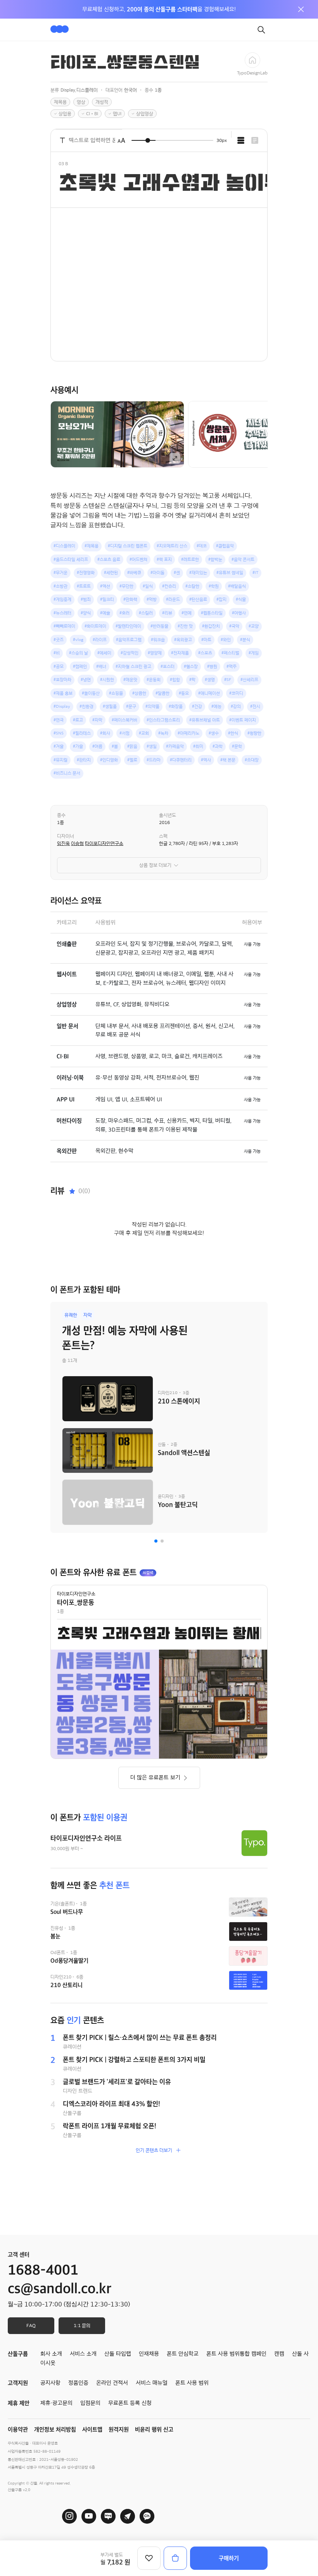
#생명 (210, 680)
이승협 (77, 843)
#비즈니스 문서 (67, 773)
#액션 (105, 586)
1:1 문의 (82, 2325)
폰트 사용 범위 (192, 2383)
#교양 (254, 626)
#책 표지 (164, 559)
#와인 (226, 640)
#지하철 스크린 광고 (133, 666)
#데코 (202, 546)
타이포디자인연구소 (104, 843)
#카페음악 (175, 746)
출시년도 (168, 815)
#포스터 (168, 666)
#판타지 (84, 760)
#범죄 (86, 599)
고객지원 (18, 2383)
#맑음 (132, 746)
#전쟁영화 (86, 573)
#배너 (101, 666)
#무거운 (60, 573)
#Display (62, 706)
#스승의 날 (79, 653)
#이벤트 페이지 (243, 720)
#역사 (206, 760)
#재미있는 (198, 573)
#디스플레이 (64, 546)
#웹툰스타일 (212, 613)
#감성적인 (130, 653)
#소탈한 (192, 586)
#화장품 (176, 706)
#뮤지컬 (60, 760)
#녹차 (163, 733)
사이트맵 (92, 2429)
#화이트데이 (95, 626)
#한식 (233, 733)
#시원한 (107, 680)
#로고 (78, 720)
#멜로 (132, 760)
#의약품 (152, 706)
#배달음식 (237, 586)
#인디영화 (109, 760)
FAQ (31, 2325)
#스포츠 (205, 653)
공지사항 (50, 2383)
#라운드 (173, 599)
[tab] (241, 140)
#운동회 (154, 680)
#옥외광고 (183, 640)
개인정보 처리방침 (55, 2429)
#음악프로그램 (129, 640)
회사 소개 (51, 2354)
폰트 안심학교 (183, 2354)
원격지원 (119, 2429)
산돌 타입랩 (118, 2354)
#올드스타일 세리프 (71, 559)
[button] (156, 1541)
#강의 (236, 706)
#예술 (105, 613)
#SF (228, 680)
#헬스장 (191, 666)
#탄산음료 (198, 599)
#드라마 (154, 760)
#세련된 (111, 573)
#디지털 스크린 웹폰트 (128, 546)
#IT (255, 573)
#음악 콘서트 (243, 559)
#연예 (187, 613)
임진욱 (63, 843)
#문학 (237, 746)
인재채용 (149, 2354)
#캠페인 (80, 666)
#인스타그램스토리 (163, 720)
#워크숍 (158, 640)
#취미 (198, 746)
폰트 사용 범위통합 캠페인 (236, 2354)
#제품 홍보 (63, 693)
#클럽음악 (225, 546)
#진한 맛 (185, 626)
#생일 (152, 746)
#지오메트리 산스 (172, 546)
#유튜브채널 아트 (205, 720)
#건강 (197, 706)
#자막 (97, 720)
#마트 (206, 640)
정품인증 (78, 2383)
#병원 (212, 666)
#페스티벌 (230, 653)
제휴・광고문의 (56, 2403)
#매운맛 (130, 680)
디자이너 (66, 836)
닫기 (301, 9)
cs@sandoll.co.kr (60, 2289)
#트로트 (84, 586)
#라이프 (100, 640)
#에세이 (104, 653)
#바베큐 (134, 573)
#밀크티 (107, 599)
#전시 (255, 706)
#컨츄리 (169, 586)
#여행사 (239, 613)
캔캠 (279, 2354)
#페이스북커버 (124, 720)
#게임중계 (62, 599)
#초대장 (252, 760)
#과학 (218, 746)
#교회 (144, 733)
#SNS (59, 733)
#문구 (131, 706)
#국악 (234, 626)
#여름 (97, 746)
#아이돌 (157, 573)
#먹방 (152, 599)
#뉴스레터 (62, 613)
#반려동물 (159, 626)
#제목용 (92, 546)
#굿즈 (59, 640)
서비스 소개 (83, 2354)
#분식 (245, 640)
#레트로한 (190, 559)
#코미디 (236, 693)
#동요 (184, 693)
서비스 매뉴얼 (152, 2383)
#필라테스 (82, 733)
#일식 (148, 586)
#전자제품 (180, 653)
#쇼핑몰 (116, 693)
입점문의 (90, 2403)
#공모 (59, 666)
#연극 (59, 720)
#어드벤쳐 (138, 559)
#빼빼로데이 (64, 626)
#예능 (216, 706)
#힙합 (175, 680)
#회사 (105, 733)
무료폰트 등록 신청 (130, 2403)
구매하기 (229, 2558)
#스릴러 (146, 613)
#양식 (86, 613)
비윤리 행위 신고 (154, 2429)
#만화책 (130, 599)
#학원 (214, 586)
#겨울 (59, 746)
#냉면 (86, 680)
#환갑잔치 (211, 626)
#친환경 (86, 706)
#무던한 (126, 586)
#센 (177, 573)
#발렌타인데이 (128, 626)
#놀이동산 (91, 693)
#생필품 (110, 706)
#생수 (214, 733)
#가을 (78, 746)
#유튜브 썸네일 (230, 573)
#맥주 (232, 666)
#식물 (241, 599)
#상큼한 (139, 693)
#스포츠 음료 (109, 559)
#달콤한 (162, 693)
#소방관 (60, 586)
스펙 (163, 836)
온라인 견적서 (112, 2383)
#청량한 (254, 733)
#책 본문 (228, 760)
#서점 (124, 733)
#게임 (254, 653)
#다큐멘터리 (181, 760)
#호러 (124, 613)
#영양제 (155, 653)
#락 (192, 680)
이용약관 (18, 2429)
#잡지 (221, 599)
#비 (57, 653)
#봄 (115, 746)
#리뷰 (167, 613)
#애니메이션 (209, 693)
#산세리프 (249, 680)
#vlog (78, 640)
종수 (61, 815)
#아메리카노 (188, 733)
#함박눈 (215, 559)
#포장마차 (62, 680)
